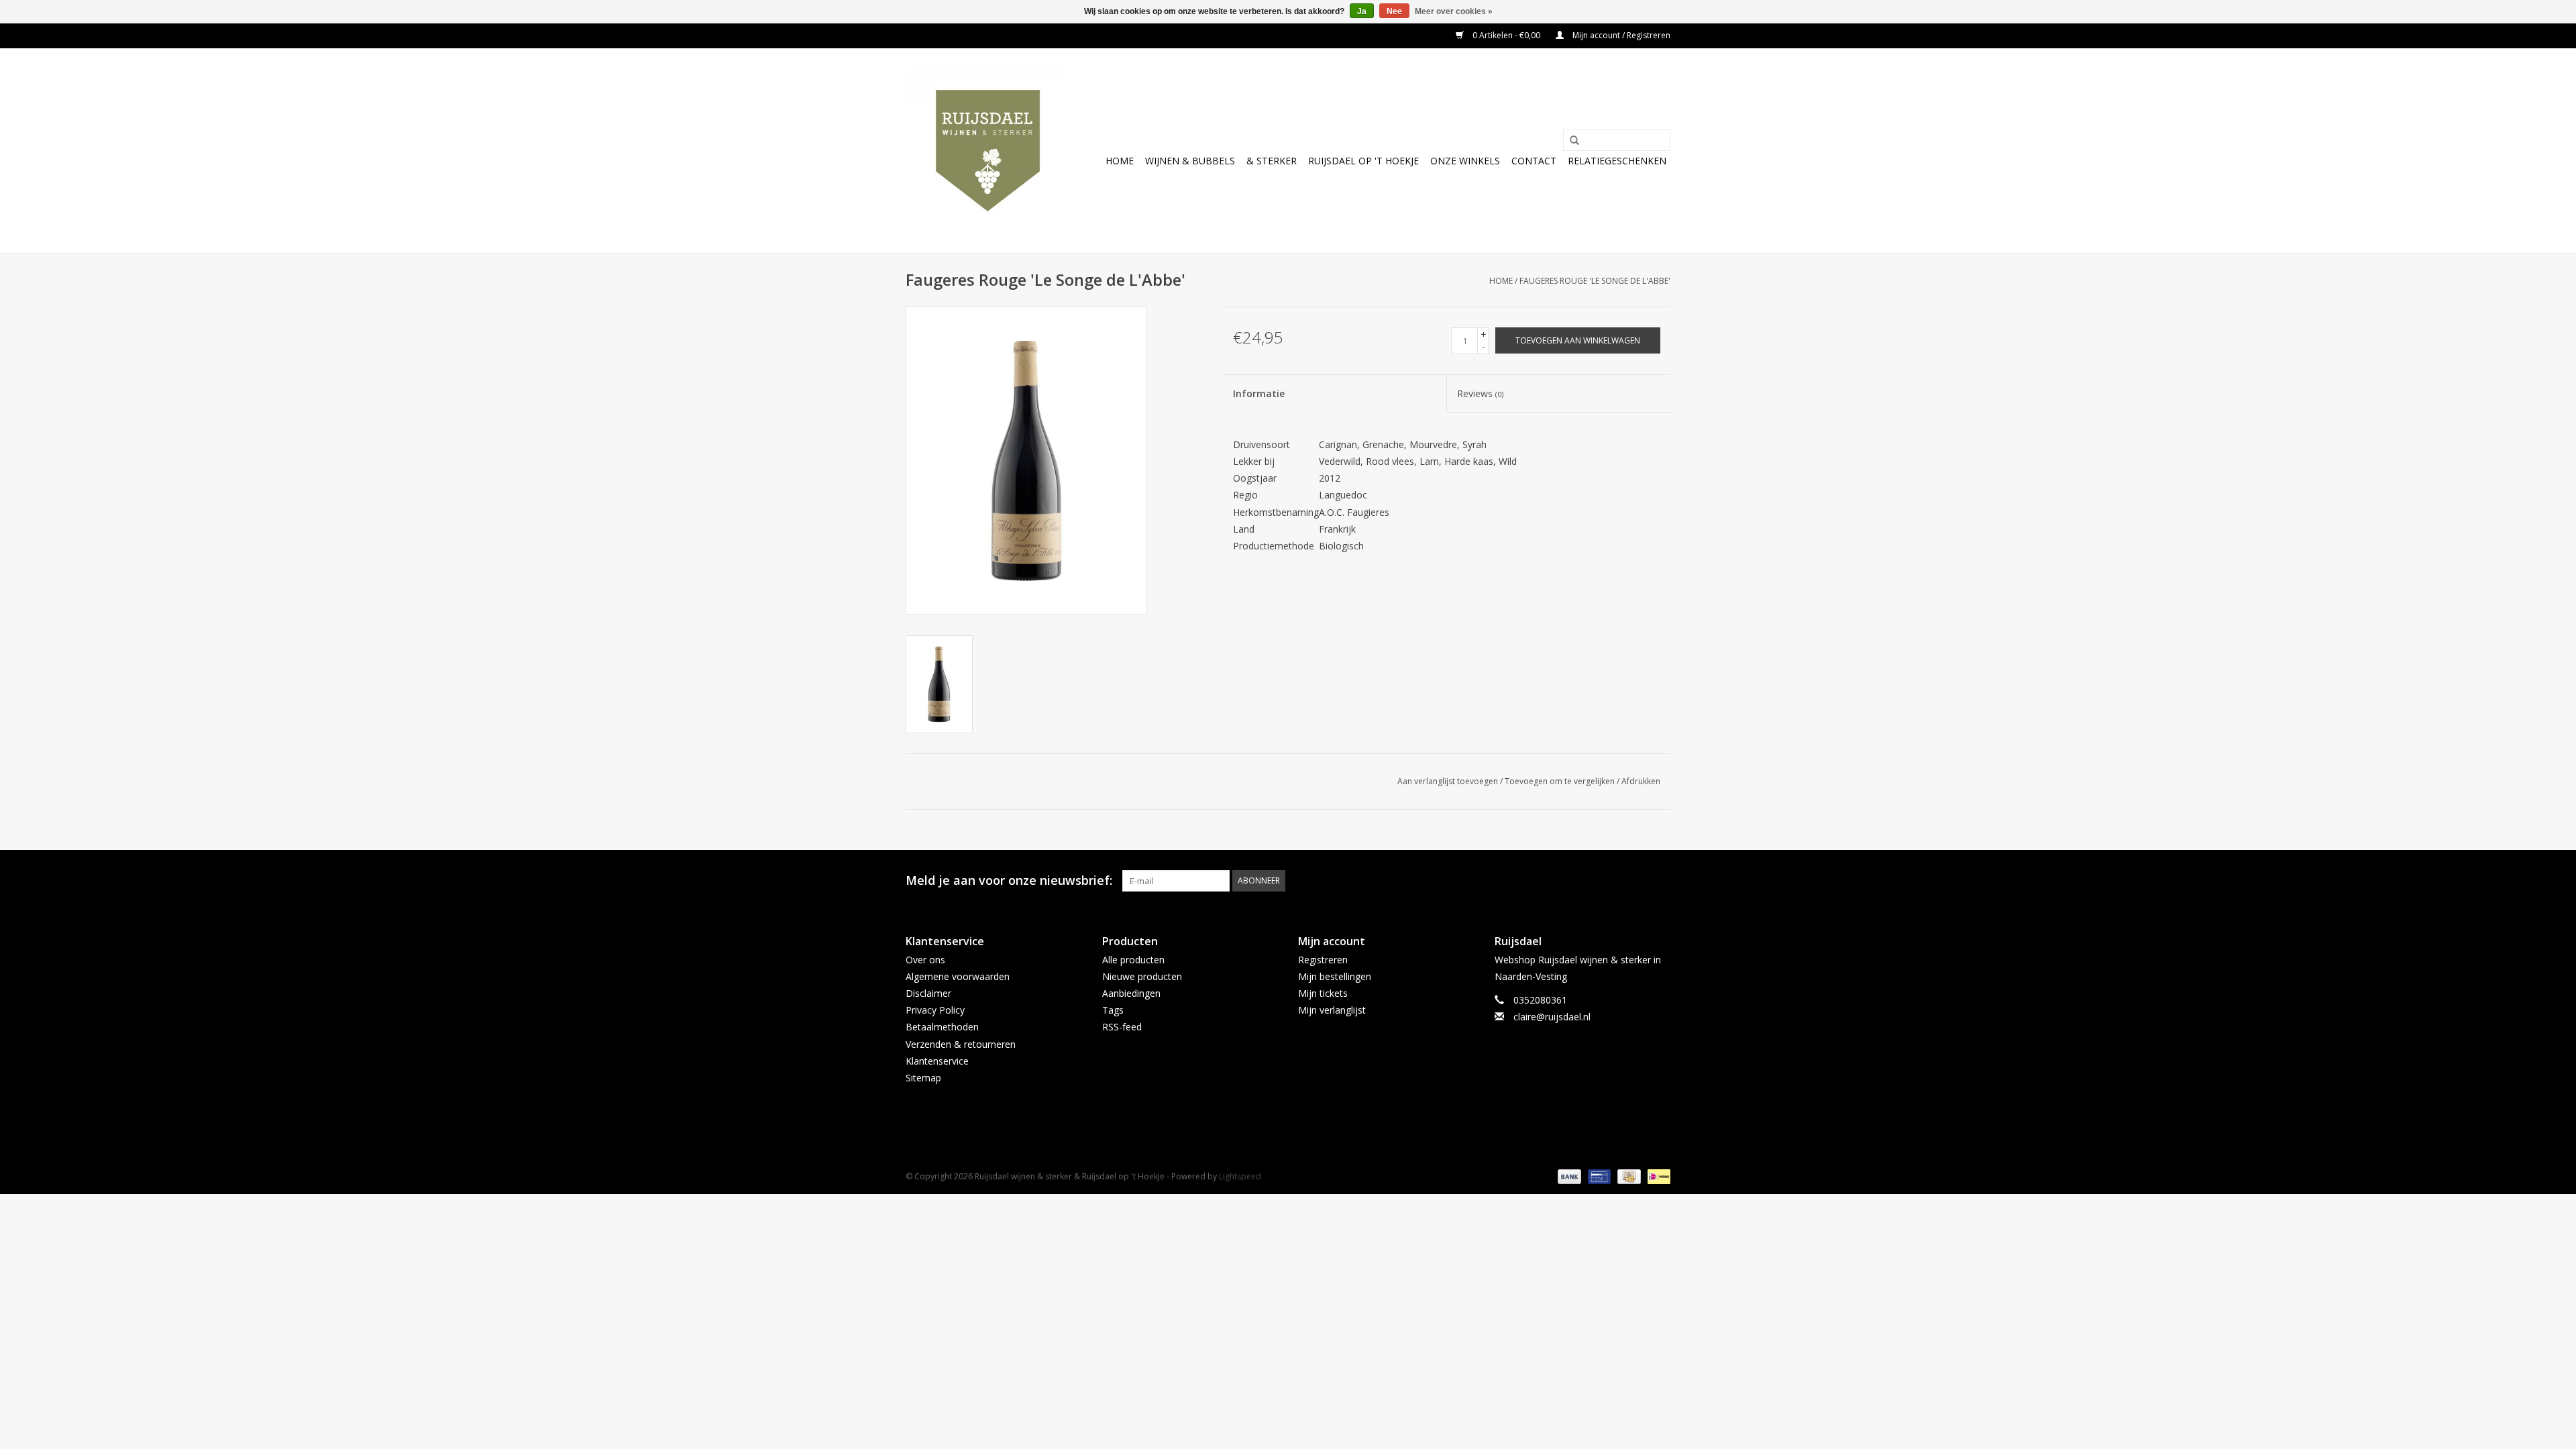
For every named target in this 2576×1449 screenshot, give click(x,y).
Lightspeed (1240, 1176)
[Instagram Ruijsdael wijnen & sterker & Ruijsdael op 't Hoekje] (1660, 881)
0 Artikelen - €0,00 (1506, 35)
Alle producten (1133, 960)
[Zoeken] (1570, 141)
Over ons (925, 960)
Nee (1394, 11)
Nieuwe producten (1142, 976)
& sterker (1272, 161)
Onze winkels (1465, 161)
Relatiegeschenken (1617, 161)
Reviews (1480, 393)
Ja (1362, 11)
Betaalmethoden (942, 1027)
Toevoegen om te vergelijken (1561, 781)
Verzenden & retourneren (961, 1044)
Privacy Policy (935, 1010)
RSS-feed (1122, 1027)
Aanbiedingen (1131, 993)
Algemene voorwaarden (958, 976)
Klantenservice (937, 1061)
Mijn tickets (1323, 993)
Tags (1113, 1010)
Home (1120, 161)
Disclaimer (928, 993)
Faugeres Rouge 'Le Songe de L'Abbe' (1595, 281)
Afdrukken (1641, 781)
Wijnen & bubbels (1190, 161)
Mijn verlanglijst (1332, 1010)
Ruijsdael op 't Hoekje (1363, 161)
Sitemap (923, 1078)
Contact (1534, 161)
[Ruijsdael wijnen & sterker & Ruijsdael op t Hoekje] (988, 151)
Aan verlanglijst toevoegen (1448, 781)
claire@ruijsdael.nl (1552, 1017)
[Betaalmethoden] (1568, 1176)
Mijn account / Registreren (1620, 35)
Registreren (1323, 960)
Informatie (1259, 393)
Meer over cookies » (1454, 11)
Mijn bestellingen (1335, 976)
